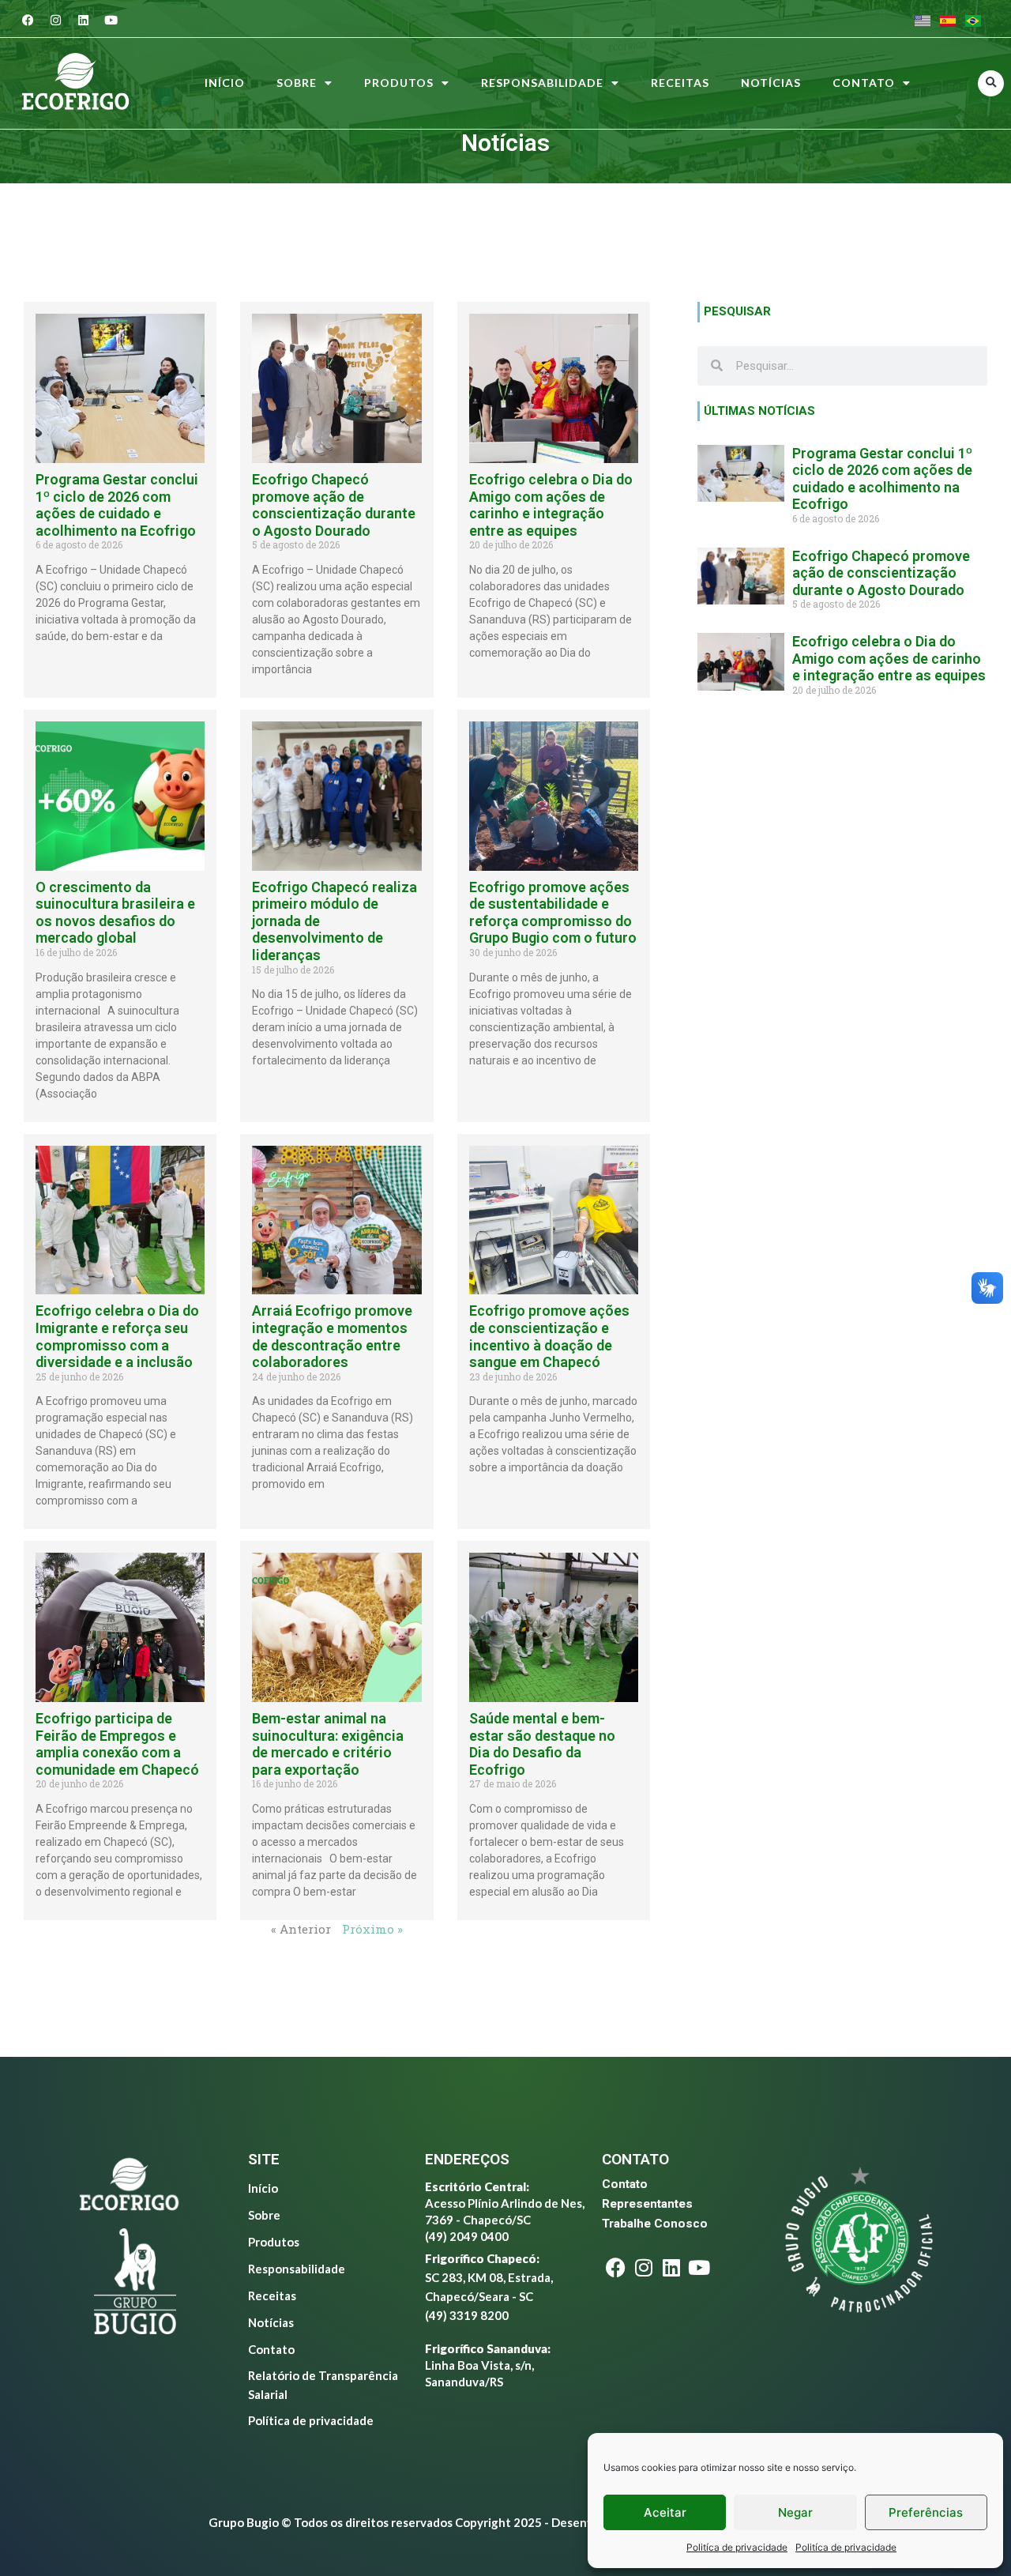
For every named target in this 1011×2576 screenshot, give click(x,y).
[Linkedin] (84, 20)
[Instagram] (56, 20)
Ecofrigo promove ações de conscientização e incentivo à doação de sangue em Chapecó (549, 1336)
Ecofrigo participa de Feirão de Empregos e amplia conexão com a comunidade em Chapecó (117, 1744)
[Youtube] (111, 20)
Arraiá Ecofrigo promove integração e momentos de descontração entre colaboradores (332, 1336)
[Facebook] (28, 20)
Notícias (771, 83)
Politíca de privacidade (737, 2547)
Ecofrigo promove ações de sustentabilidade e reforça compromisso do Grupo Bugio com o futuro (553, 913)
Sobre (297, 83)
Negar (795, 2512)
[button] (991, 83)
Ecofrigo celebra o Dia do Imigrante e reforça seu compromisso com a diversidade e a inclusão (117, 1336)
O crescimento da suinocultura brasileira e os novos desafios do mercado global (115, 913)
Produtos (399, 83)
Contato (864, 83)
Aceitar (665, 2512)
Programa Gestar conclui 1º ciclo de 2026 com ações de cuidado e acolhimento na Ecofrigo (117, 505)
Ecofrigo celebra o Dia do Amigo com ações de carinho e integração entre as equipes (551, 505)
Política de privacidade (311, 2420)
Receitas (680, 83)
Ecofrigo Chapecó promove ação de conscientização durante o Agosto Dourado (334, 505)
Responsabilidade (542, 83)
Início (225, 83)
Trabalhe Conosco (655, 2224)
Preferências (926, 2512)
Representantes (647, 2204)
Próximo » (372, 1929)
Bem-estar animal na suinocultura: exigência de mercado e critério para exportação (328, 1744)
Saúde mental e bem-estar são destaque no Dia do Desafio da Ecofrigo (542, 1744)
